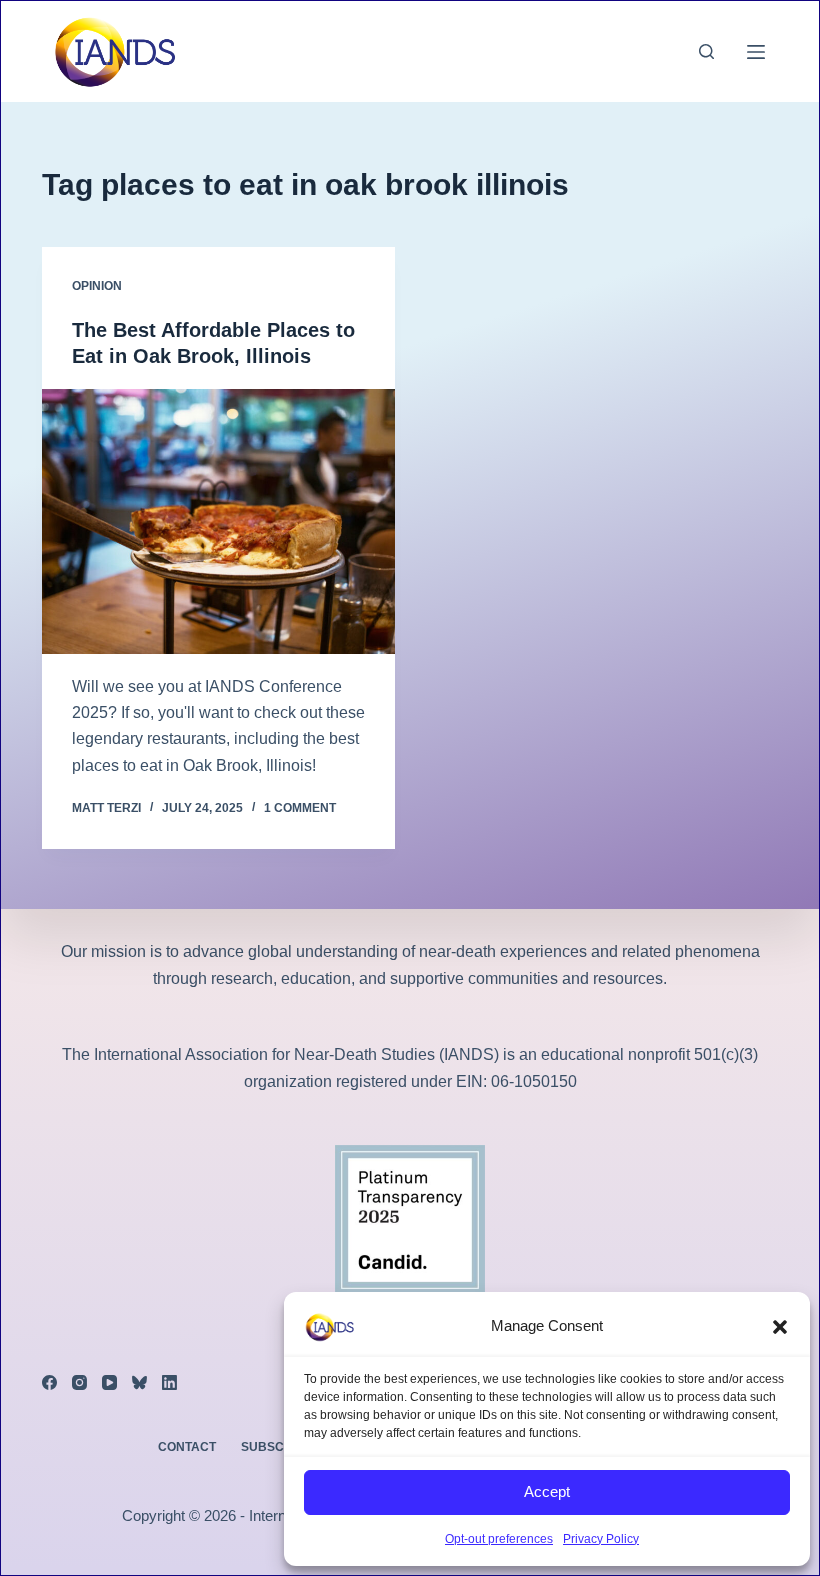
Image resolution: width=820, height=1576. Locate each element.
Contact (187, 1447)
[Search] (706, 51)
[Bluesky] (139, 1382)
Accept (547, 1491)
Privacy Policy (601, 1539)
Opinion (97, 286)
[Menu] (756, 52)
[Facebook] (49, 1382)
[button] (780, 1327)
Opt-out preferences (499, 1539)
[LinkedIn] (169, 1382)
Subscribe (277, 1447)
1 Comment (300, 808)
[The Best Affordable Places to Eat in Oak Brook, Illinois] (218, 521)
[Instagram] (79, 1382)
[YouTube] (109, 1382)
